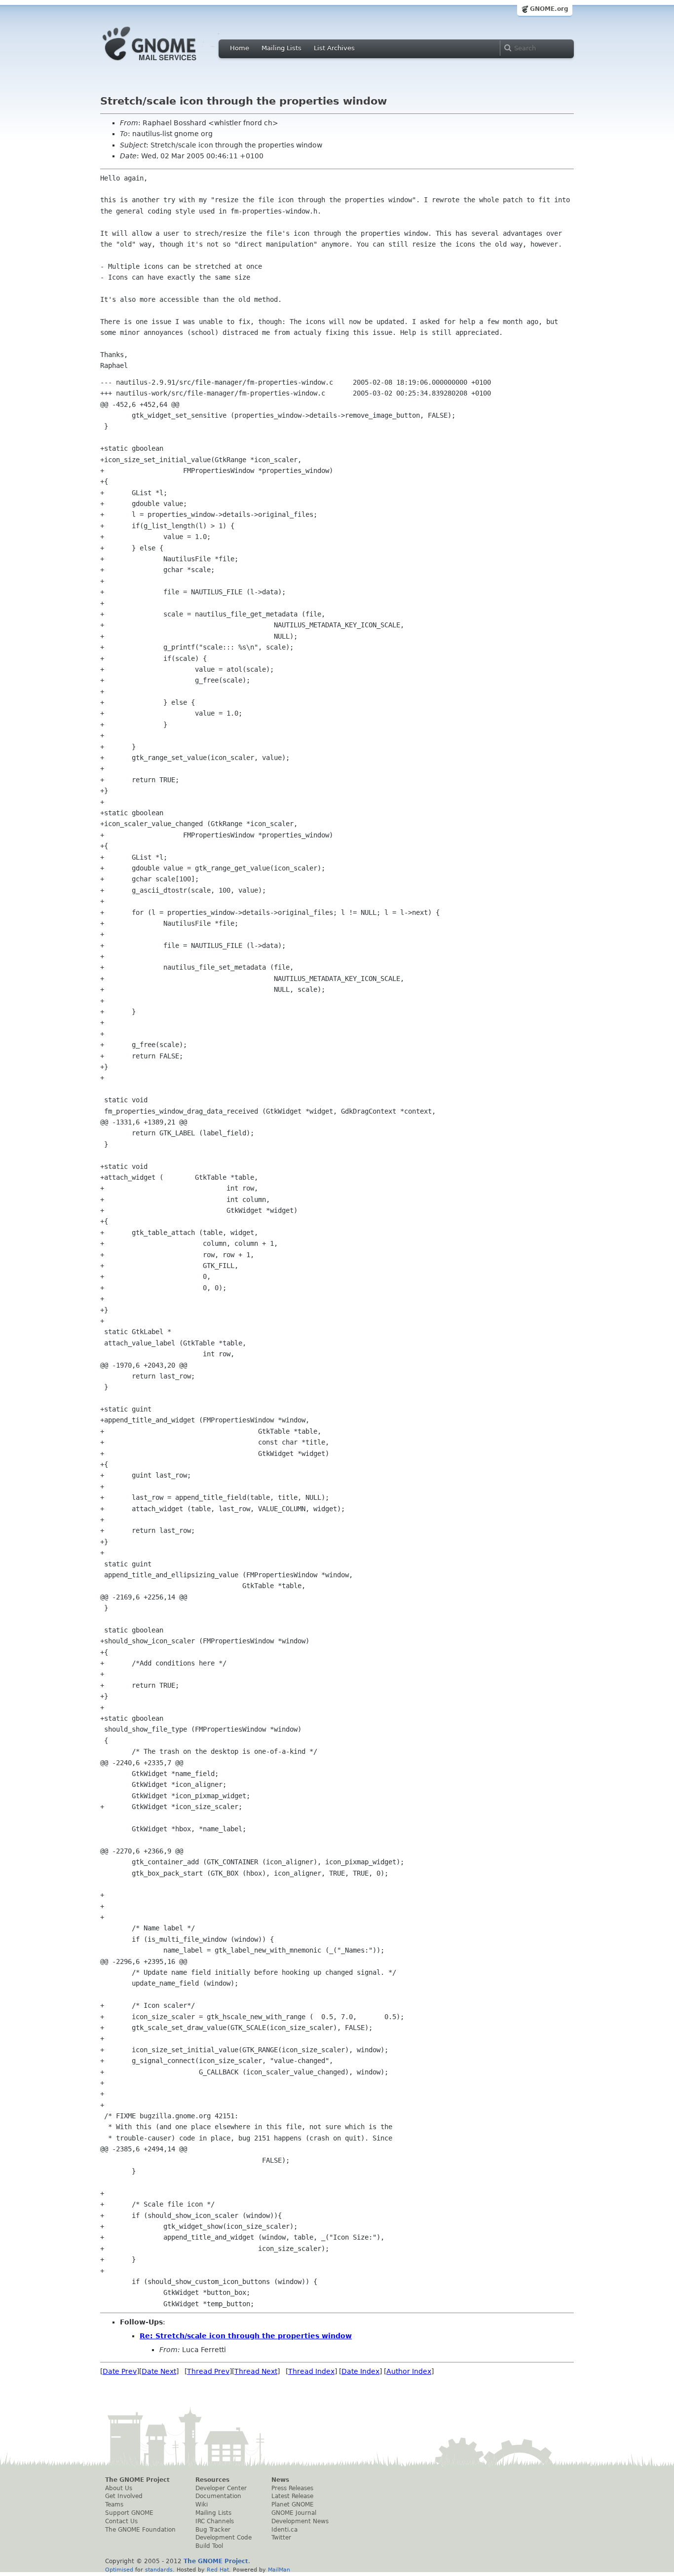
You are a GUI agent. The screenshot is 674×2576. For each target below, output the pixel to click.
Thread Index (311, 2371)
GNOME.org (549, 9)
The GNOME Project (137, 2480)
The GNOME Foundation (140, 2530)
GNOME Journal (294, 2513)
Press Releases (292, 2488)
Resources (212, 2480)
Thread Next (256, 2371)
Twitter (281, 2538)
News (280, 2480)
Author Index (409, 2371)
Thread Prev (208, 2371)
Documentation (218, 2496)
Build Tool (209, 2546)
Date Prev (120, 2371)
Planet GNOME (293, 2504)
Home (240, 48)
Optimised (119, 2570)
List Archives (334, 48)
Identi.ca (284, 2530)
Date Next (159, 2371)
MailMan (279, 2570)
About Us (119, 2488)
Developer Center (221, 2488)
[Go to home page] (164, 63)
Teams (114, 2504)
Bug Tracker (213, 2530)
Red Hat (218, 2570)
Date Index (360, 2371)
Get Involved (124, 2496)
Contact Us (121, 2521)
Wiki (202, 2504)
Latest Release (292, 2496)
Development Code (224, 2538)
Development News (300, 2521)
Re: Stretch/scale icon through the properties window (246, 2336)
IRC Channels (215, 2521)
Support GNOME (129, 2513)
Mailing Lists (281, 48)
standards (159, 2570)
